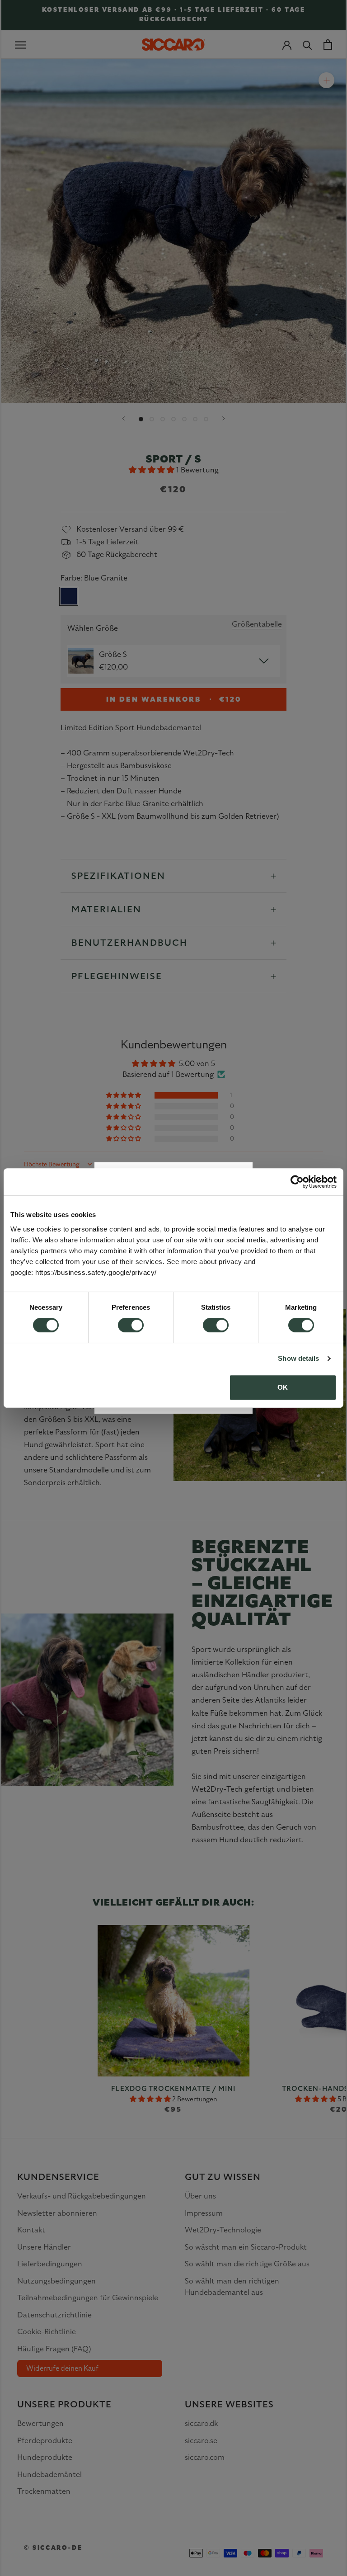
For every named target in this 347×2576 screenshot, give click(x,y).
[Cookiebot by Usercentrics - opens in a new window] (297, 1182)
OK (283, 1387)
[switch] (131, 1325)
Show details (298, 1358)
